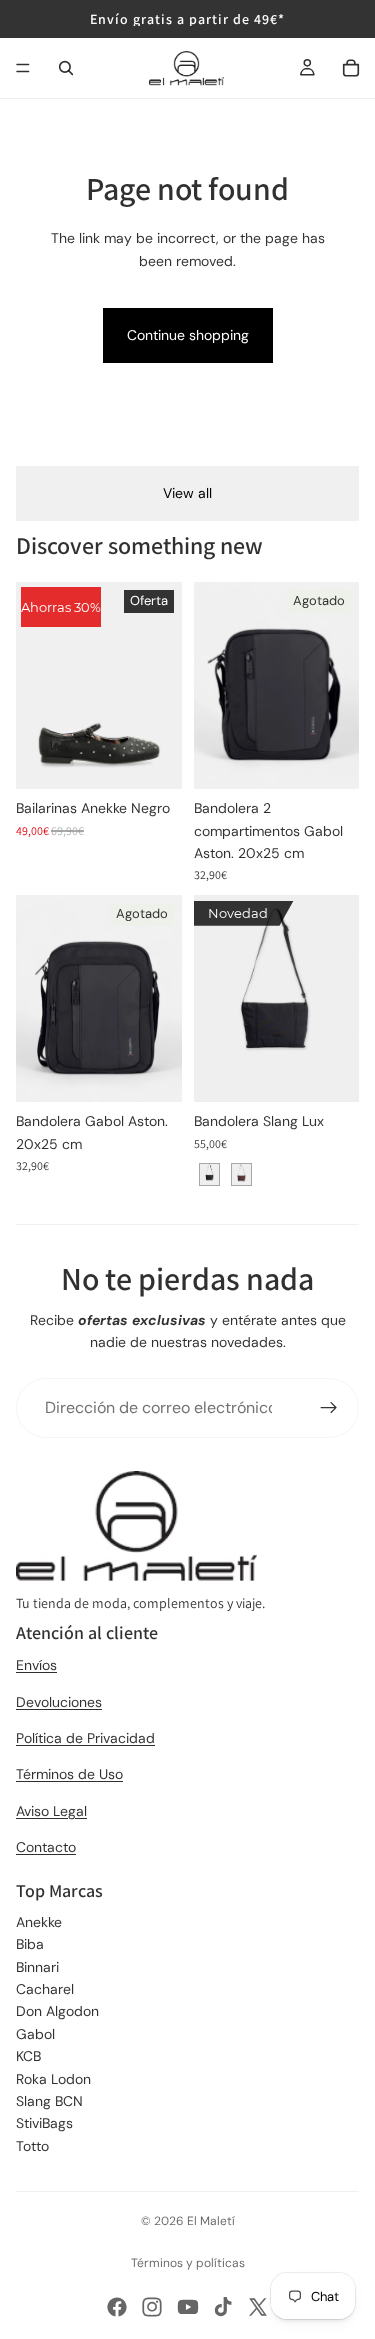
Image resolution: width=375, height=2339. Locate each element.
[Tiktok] (223, 2307)
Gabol (35, 2034)
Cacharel (45, 1989)
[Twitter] (258, 2307)
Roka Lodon (53, 2079)
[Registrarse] (329, 1408)
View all (187, 493)
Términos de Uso (69, 1774)
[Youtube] (188, 2307)
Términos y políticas (188, 2263)
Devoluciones (59, 1702)
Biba (30, 1944)
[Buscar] (66, 68)
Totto (32, 2146)
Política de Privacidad (85, 1738)
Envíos (36, 1665)
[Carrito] (351, 68)
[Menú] (23, 68)
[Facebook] (117, 2307)
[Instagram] (152, 2307)
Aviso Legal (51, 1811)
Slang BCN (49, 2101)
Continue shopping (188, 335)
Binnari (37, 1967)
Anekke (39, 1922)
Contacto (46, 1847)
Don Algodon (57, 2011)
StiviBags (44, 2123)
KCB (28, 2056)
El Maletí (211, 2221)
